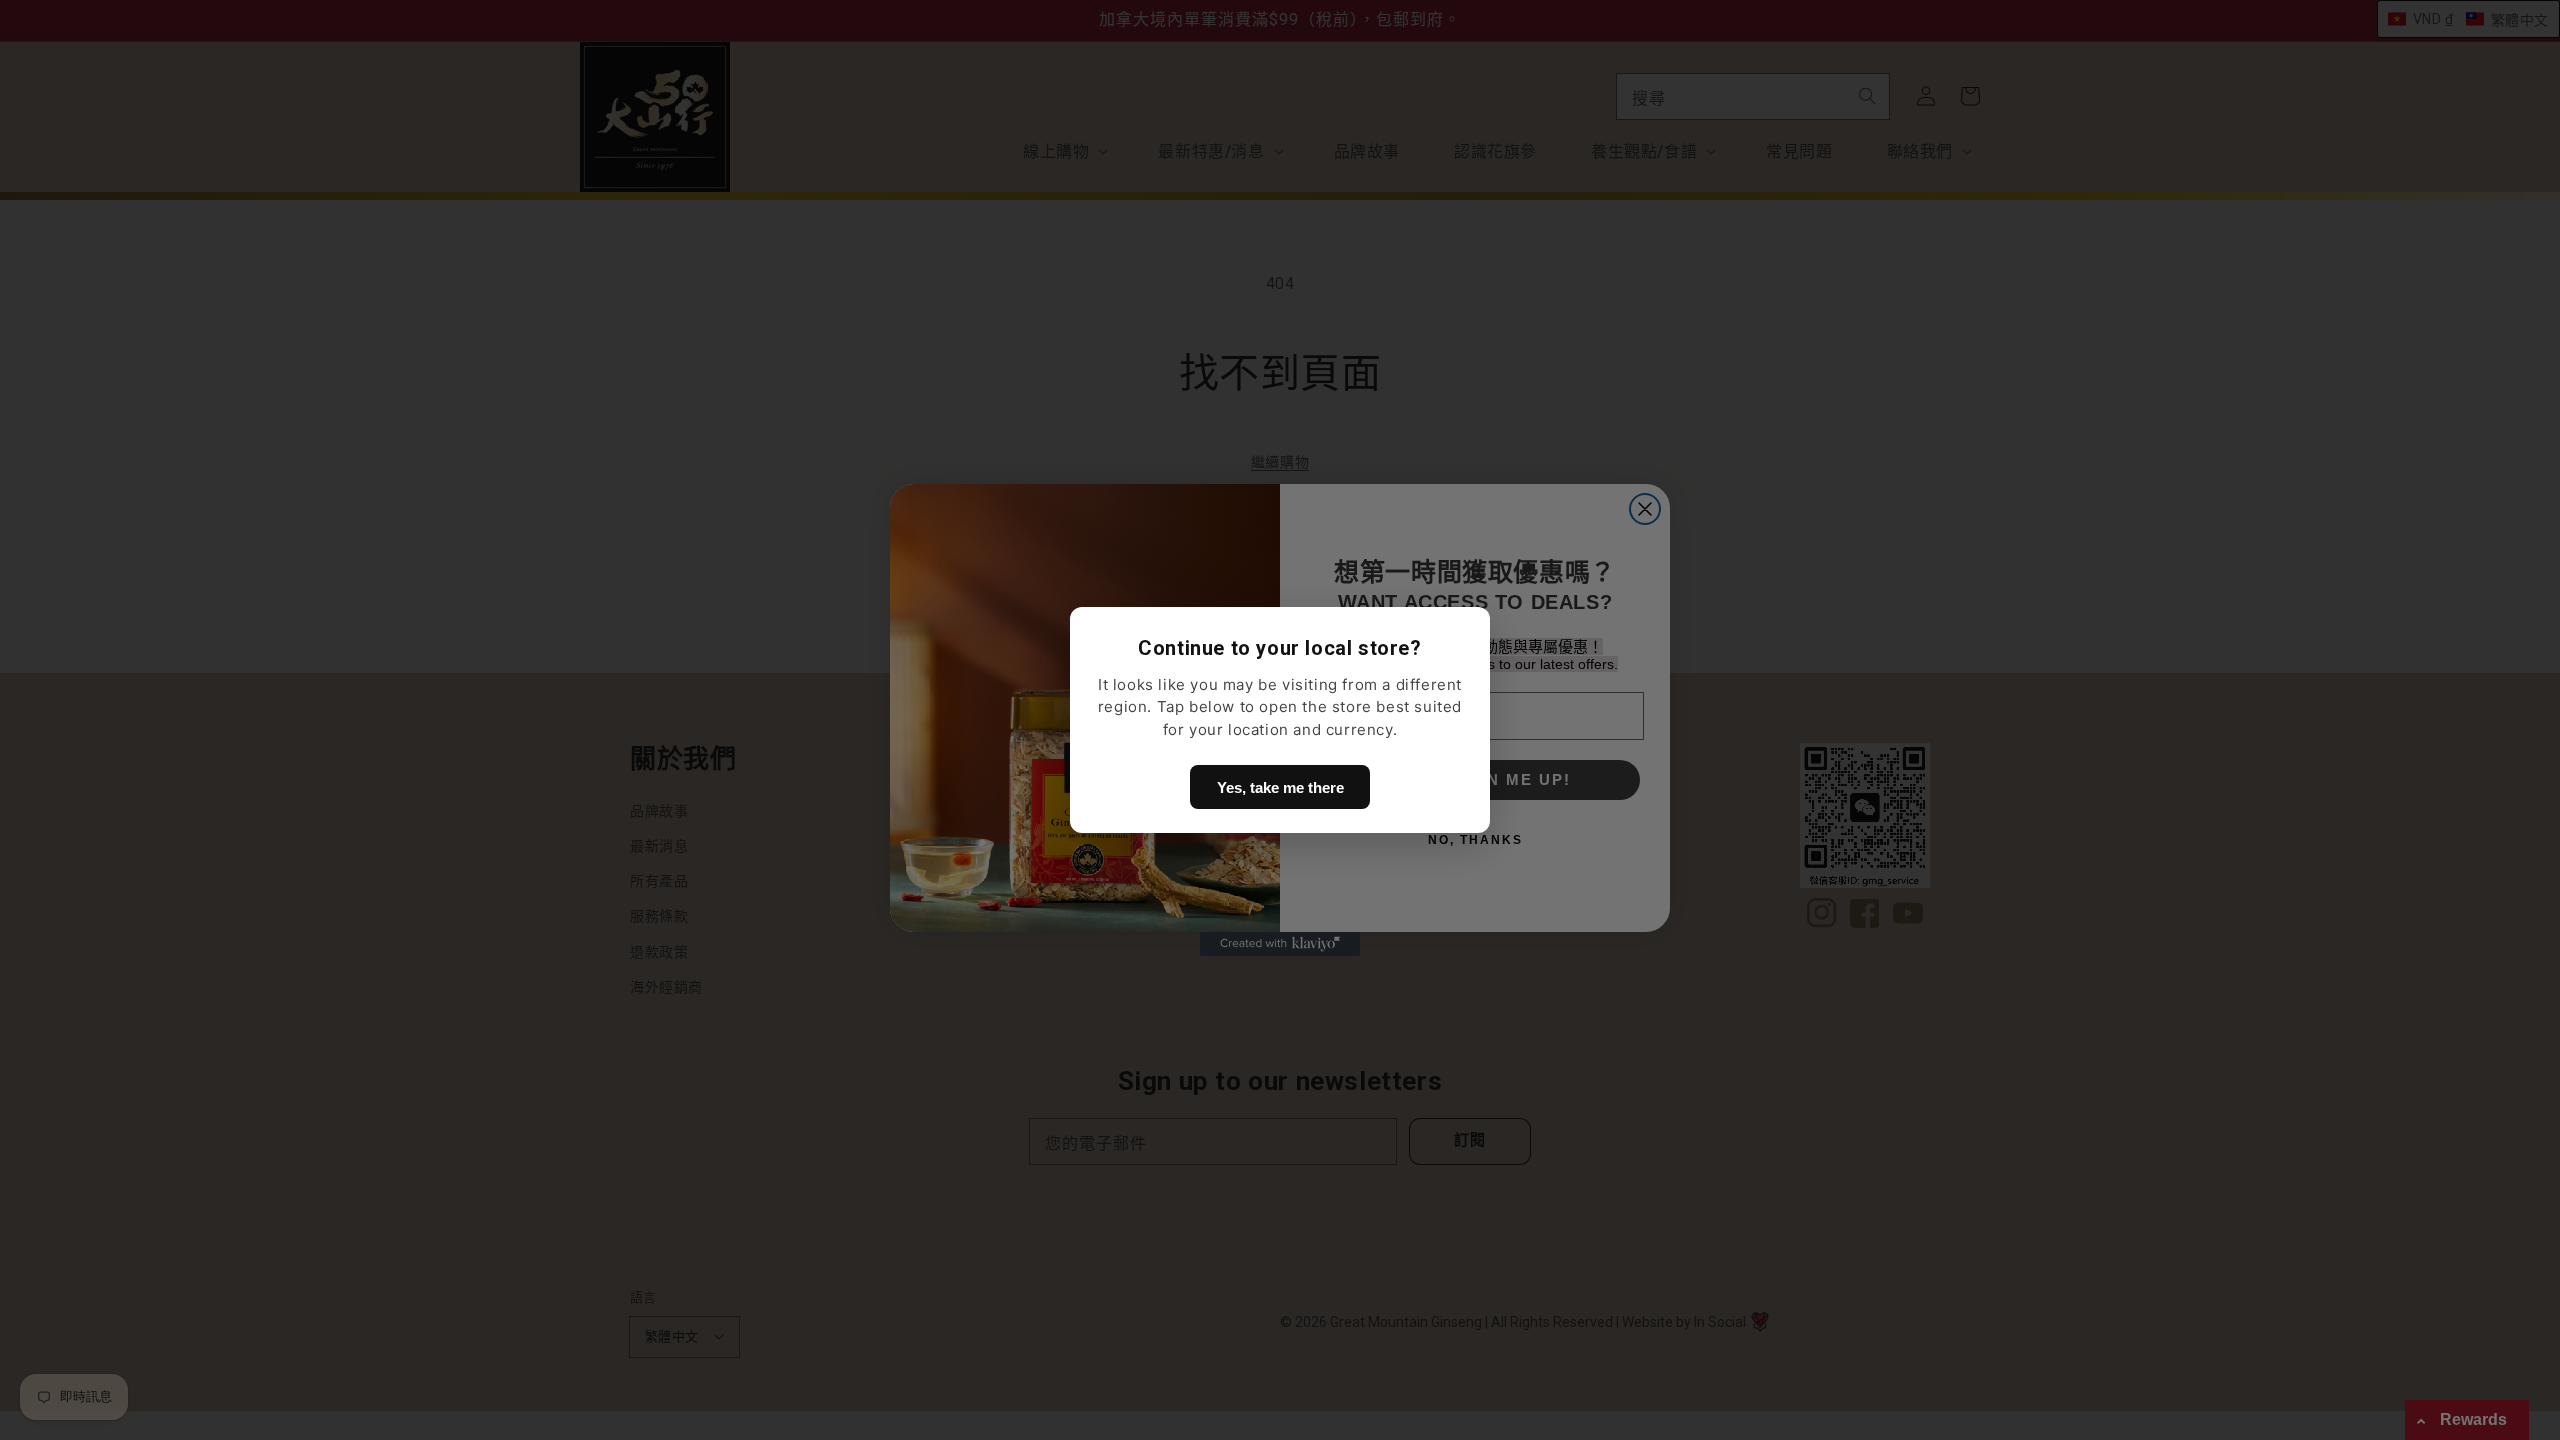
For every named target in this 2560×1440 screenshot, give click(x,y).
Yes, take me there (1280, 787)
